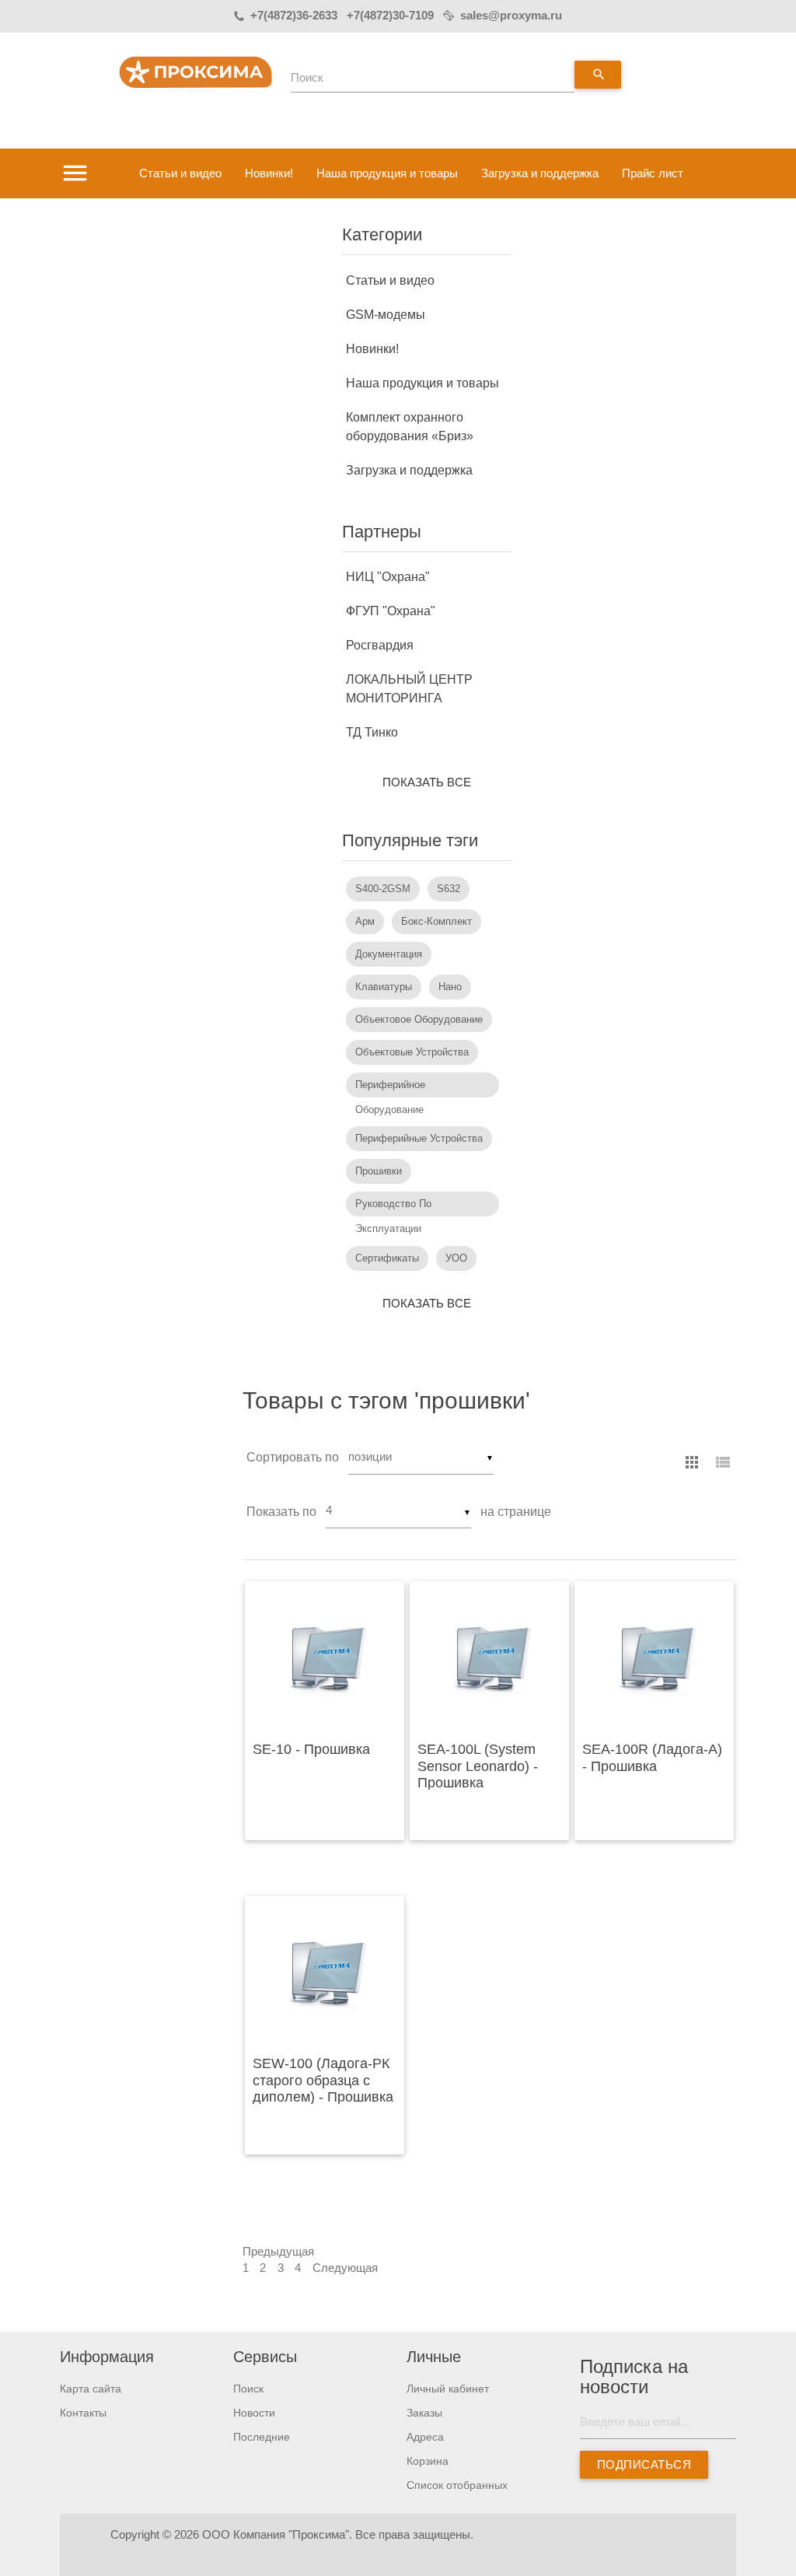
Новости (254, 2413)
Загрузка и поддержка (540, 173)
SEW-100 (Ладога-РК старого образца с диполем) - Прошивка (323, 2080)
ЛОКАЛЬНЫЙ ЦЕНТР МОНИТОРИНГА (409, 689)
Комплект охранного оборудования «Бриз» (410, 427)
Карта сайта (91, 2389)
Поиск (307, 78)
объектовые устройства (412, 1052)
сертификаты (387, 1258)
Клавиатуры (384, 987)
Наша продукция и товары (387, 173)
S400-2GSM (383, 889)
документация (389, 954)
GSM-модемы (386, 315)
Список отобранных (457, 2485)
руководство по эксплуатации (393, 1207)
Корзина (428, 2461)
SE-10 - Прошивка (311, 1749)
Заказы (424, 2413)
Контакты (83, 2413)
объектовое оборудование (419, 1019)
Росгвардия (380, 645)
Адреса (425, 2437)
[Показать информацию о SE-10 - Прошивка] (325, 1657)
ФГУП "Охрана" (391, 611)
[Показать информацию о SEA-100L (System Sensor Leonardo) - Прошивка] (489, 1657)
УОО (456, 1258)
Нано (450, 987)
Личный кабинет (448, 2389)
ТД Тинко (372, 732)
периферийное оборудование (390, 1088)
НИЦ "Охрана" (388, 577)
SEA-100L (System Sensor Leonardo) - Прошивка (478, 1766)
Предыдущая (278, 2252)
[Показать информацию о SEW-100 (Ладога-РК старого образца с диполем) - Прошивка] (325, 1972)
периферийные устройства (419, 1138)
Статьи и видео (180, 173)
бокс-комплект (436, 921)
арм (365, 921)
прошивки (379, 1171)
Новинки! (269, 173)
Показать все (427, 782)
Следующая (345, 2268)
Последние (262, 2437)
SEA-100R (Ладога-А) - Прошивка (652, 1758)
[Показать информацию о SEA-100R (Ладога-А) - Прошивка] (654, 1657)
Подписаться (644, 2465)
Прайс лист (653, 173)
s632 (449, 889)
